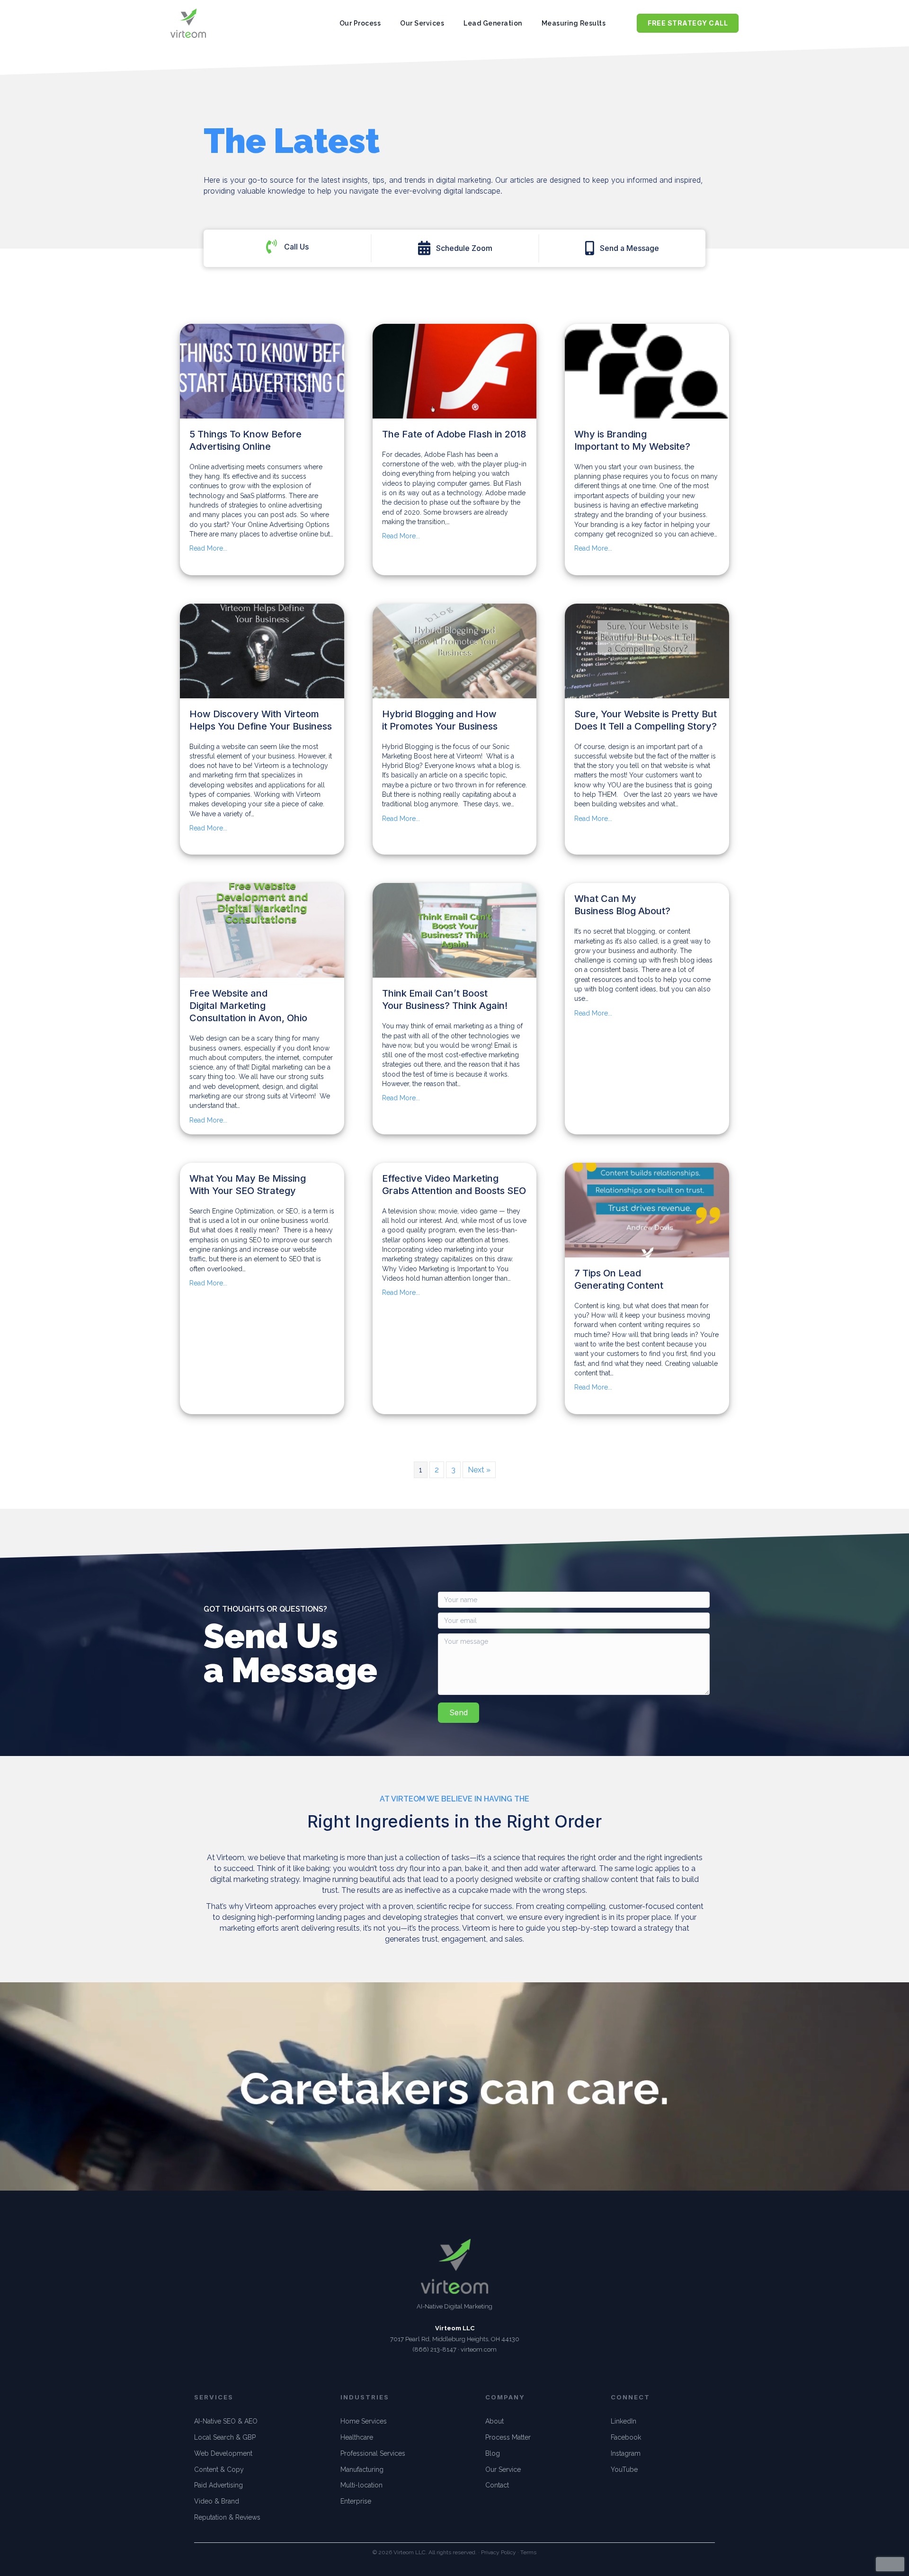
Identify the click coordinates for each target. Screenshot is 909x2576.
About (495, 2421)
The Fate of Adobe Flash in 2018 (454, 434)
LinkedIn (624, 2421)
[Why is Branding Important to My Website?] (647, 371)
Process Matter (508, 2437)
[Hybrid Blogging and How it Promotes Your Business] (455, 651)
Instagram (626, 2453)
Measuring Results (574, 23)
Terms (528, 2552)
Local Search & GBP (225, 2437)
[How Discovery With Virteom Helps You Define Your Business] (262, 651)
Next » (479, 1470)
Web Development (223, 2453)
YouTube (624, 2469)
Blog (493, 2453)
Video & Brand (217, 2501)
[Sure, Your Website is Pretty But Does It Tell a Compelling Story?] (647, 651)
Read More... (208, 548)
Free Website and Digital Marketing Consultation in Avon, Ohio (248, 1006)
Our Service (503, 2469)
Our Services (422, 23)
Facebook (626, 2437)
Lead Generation (493, 23)
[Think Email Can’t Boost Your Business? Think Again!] (455, 930)
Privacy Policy (499, 2552)
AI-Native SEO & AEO (226, 2421)
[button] (455, 248)
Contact (497, 2485)
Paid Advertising (218, 2485)
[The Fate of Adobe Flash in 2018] (455, 371)
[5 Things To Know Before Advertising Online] (262, 371)
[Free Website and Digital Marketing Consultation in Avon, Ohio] (262, 930)
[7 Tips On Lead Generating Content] (647, 1210)
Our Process (360, 23)
